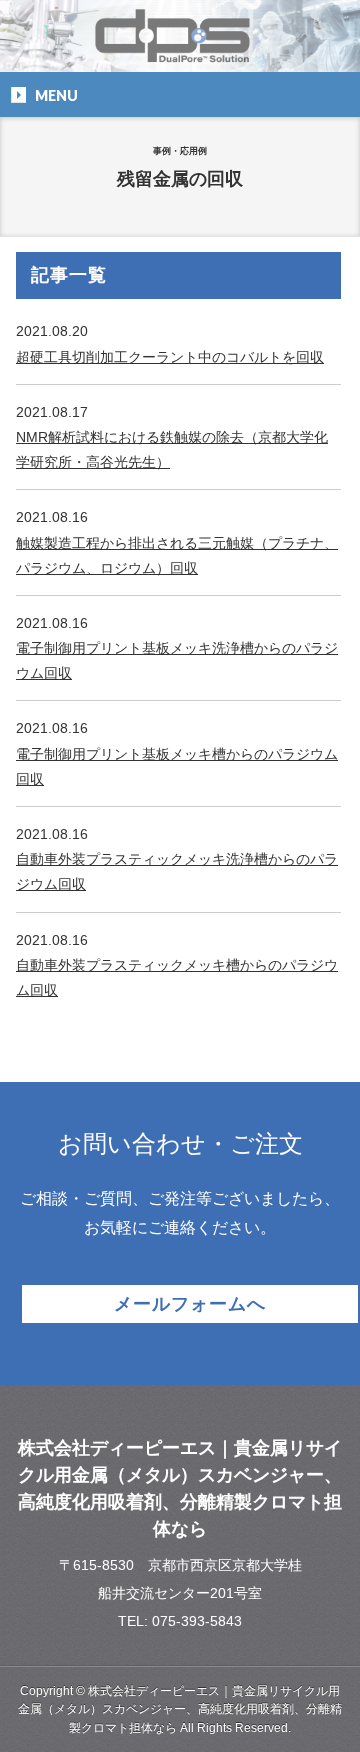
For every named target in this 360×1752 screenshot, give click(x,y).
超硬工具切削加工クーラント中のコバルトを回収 (170, 357)
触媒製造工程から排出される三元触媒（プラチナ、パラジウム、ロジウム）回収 (177, 555)
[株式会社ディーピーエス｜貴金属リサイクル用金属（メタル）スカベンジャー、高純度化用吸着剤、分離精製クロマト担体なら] (180, 49)
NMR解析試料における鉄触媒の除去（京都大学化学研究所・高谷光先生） (172, 449)
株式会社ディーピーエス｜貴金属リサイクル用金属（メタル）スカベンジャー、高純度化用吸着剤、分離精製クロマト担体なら (180, 1709)
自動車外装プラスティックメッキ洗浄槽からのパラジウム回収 (177, 871)
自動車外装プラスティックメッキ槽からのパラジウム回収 (177, 977)
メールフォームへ (189, 1304)
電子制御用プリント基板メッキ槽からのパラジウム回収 (177, 766)
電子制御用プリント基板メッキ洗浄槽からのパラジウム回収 (177, 660)
